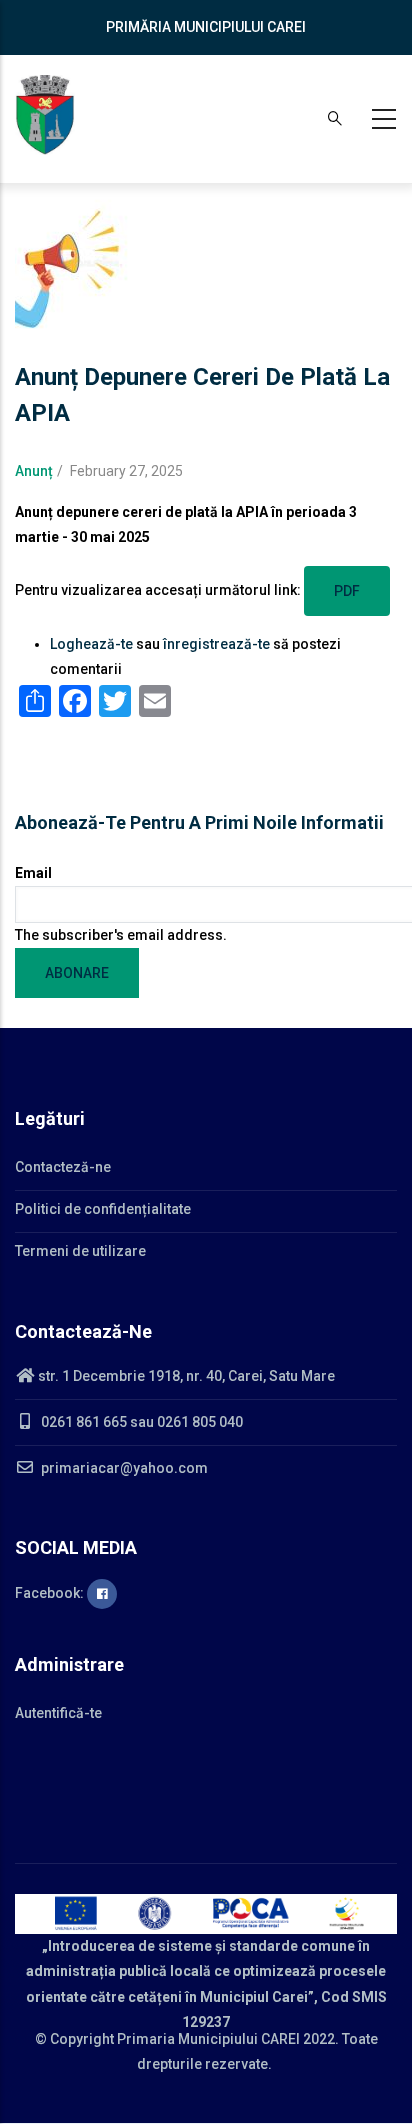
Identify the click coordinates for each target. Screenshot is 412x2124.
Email (33, 873)
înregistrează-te (216, 644)
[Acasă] (45, 115)
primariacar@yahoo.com (123, 1468)
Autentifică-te (58, 1713)
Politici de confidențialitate (103, 1209)
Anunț (34, 471)
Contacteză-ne (63, 1167)
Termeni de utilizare (80, 1251)
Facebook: (51, 1593)
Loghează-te (91, 644)
